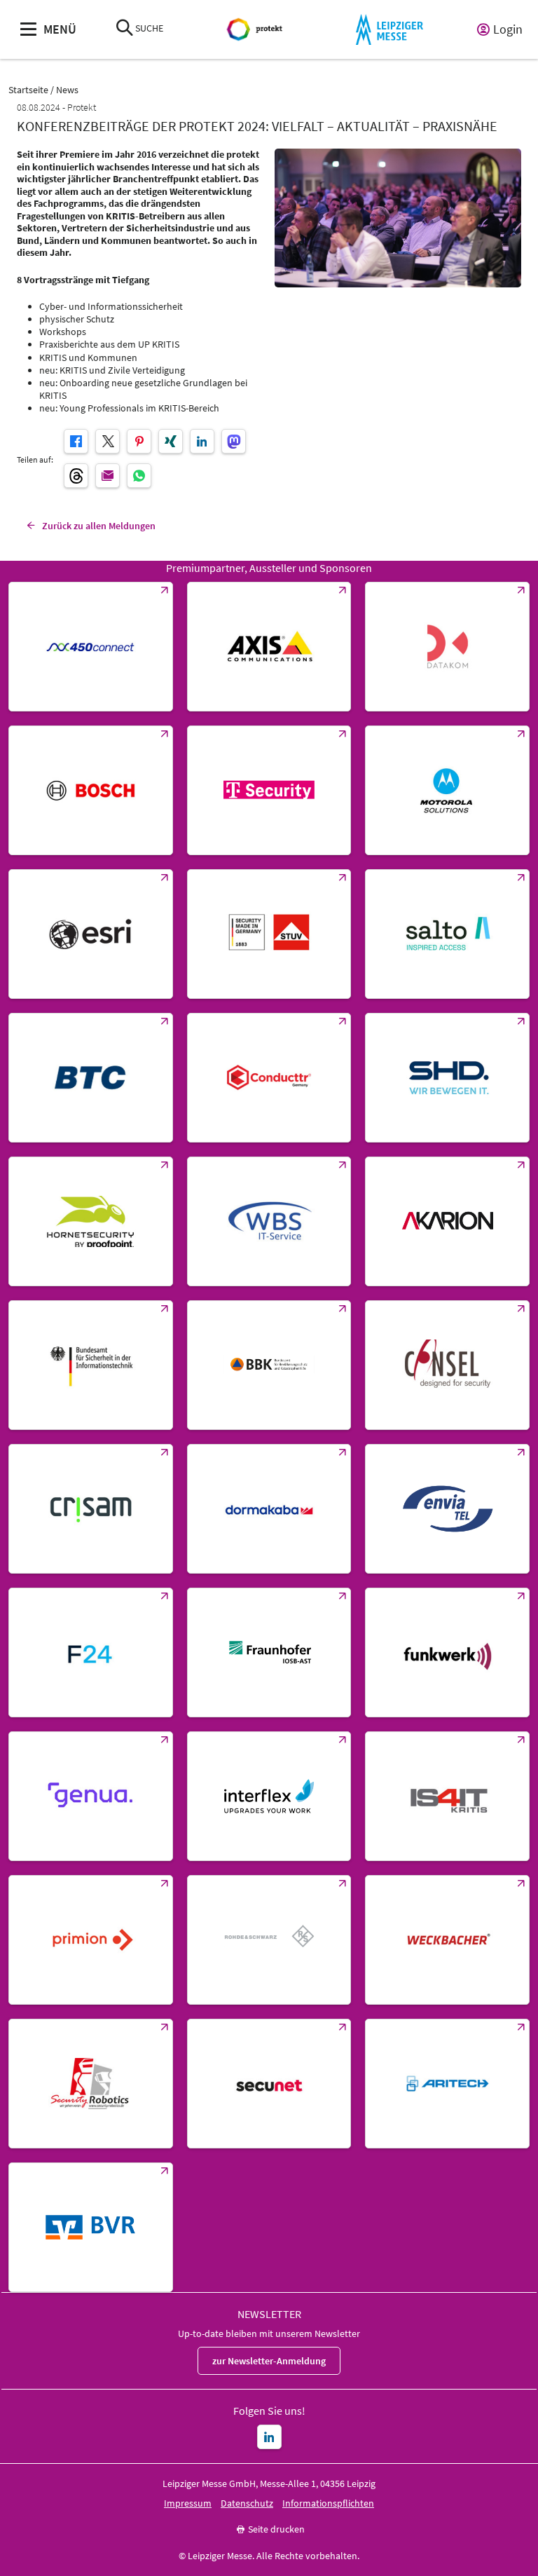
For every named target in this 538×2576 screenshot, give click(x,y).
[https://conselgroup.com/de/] (447, 1365)
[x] (108, 441)
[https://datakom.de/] (447, 647)
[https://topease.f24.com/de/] (91, 1652)
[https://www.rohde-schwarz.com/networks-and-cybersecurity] (269, 1940)
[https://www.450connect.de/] (91, 647)
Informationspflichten (328, 2503)
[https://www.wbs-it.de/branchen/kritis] (269, 1221)
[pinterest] (139, 441)
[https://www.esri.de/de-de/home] (91, 934)
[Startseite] (256, 30)
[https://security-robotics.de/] (91, 2084)
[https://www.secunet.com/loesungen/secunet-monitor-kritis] (269, 2084)
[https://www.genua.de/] (91, 1796)
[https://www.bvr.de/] (91, 2227)
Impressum (188, 2503)
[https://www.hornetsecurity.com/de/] (91, 1221)
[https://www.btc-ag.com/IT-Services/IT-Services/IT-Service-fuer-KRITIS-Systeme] (91, 1078)
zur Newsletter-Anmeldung (269, 2361)
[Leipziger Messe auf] (269, 2437)
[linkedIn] (202, 441)
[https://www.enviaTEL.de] (447, 1509)
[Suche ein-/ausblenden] (125, 29)
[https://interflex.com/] (269, 1796)
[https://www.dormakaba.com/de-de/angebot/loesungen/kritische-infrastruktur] (269, 1509)
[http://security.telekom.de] (269, 790)
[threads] (76, 476)
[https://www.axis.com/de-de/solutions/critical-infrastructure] (269, 647)
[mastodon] (234, 441)
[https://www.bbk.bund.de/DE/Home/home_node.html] (269, 1365)
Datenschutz (247, 2503)
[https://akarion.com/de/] (447, 1221)
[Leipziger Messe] (389, 30)
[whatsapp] (139, 476)
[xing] (171, 441)
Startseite (28, 90)
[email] (108, 476)
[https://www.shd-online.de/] (447, 1078)
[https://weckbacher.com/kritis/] (447, 1940)
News (67, 90)
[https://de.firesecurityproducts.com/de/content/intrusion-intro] (447, 2084)
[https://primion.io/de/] (91, 1940)
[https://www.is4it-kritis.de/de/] (447, 1796)
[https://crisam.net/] (91, 1509)
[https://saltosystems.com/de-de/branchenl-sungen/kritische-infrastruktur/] (447, 934)
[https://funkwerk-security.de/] (447, 1652)
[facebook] (76, 441)
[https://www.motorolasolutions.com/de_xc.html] (447, 790)
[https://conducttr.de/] (269, 1078)
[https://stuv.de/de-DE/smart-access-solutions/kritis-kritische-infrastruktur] (269, 934)
